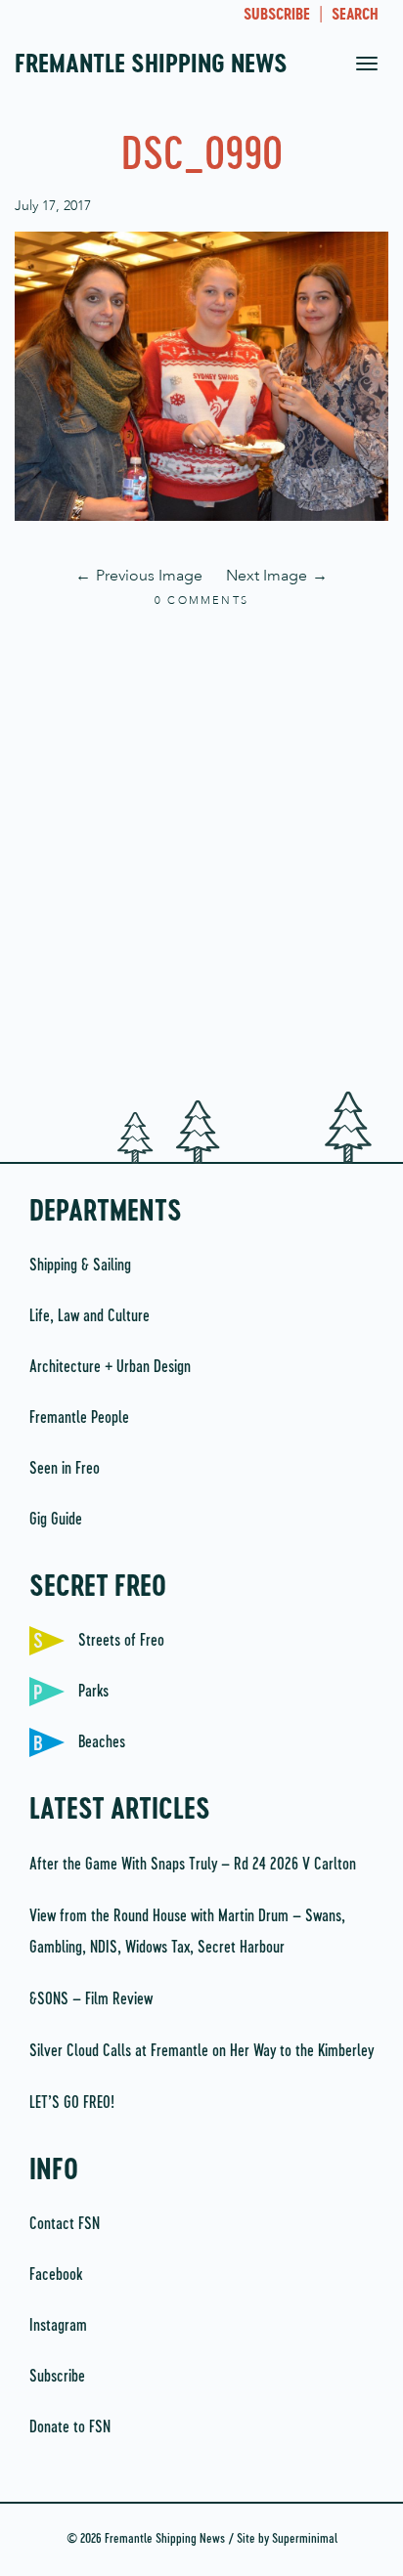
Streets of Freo (121, 1641)
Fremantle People (79, 1418)
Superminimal (305, 2539)
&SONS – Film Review (91, 1999)
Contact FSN (65, 2224)
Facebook (56, 2275)
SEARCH (355, 16)
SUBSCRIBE (277, 16)
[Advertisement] (201, 851)
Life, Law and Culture (90, 1316)
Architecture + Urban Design (110, 1367)
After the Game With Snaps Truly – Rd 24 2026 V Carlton (193, 1865)
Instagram (58, 2326)
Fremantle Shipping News (151, 65)
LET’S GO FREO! (74, 2103)
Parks (93, 1692)
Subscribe (57, 2377)
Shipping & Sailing (80, 1266)
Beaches (102, 1742)
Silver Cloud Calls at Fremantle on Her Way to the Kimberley (201, 2051)
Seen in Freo (65, 1469)
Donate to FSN (70, 2427)
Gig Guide (56, 1520)
